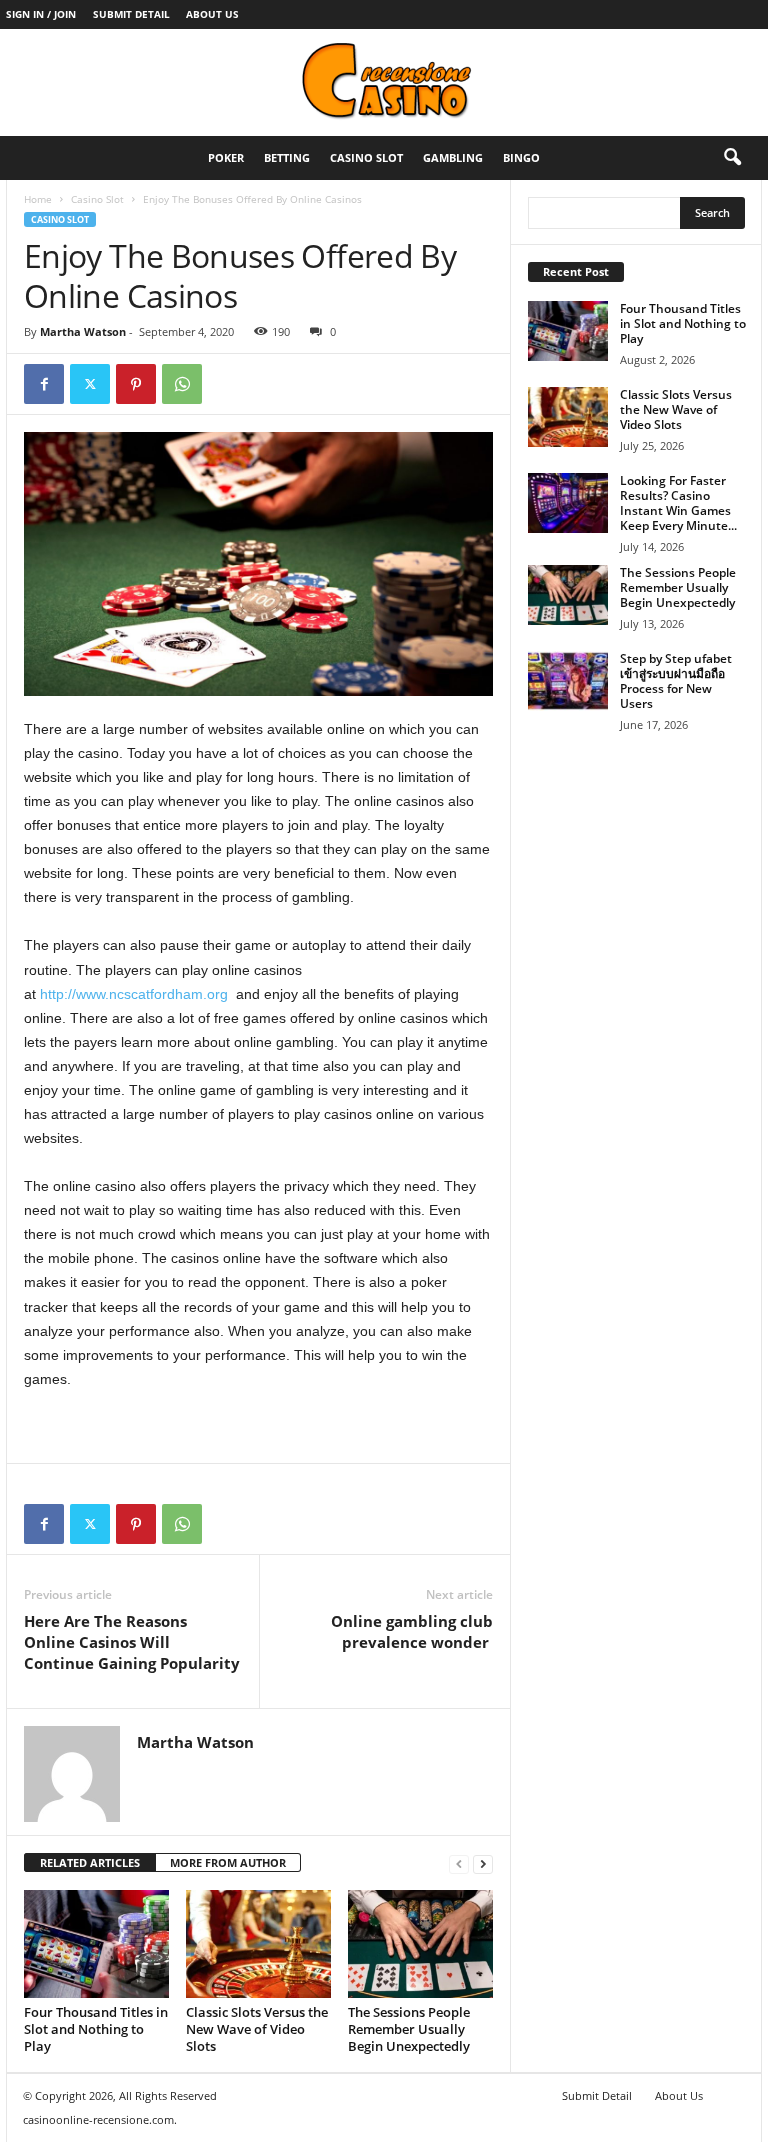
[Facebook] (44, 384)
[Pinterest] (136, 384)
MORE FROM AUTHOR (228, 1862)
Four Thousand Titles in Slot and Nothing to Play (96, 2029)
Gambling (453, 157)
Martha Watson (83, 331)
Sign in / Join (41, 14)
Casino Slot (366, 157)
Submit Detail (131, 14)
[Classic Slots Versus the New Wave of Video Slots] (258, 1944)
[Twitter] (90, 384)
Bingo (521, 157)
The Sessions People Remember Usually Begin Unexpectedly (409, 2029)
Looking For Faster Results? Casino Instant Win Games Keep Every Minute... (678, 503)
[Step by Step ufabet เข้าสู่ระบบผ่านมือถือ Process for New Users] (568, 681)
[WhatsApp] (182, 384)
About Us (212, 14)
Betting (287, 157)
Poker (226, 157)
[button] (732, 158)
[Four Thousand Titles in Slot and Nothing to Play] (96, 1944)
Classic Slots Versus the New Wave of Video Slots (257, 2029)
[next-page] (483, 1863)
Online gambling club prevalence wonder (412, 1631)
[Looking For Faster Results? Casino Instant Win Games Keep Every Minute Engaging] (568, 503)
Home (38, 199)
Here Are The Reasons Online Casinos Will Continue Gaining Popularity (132, 1642)
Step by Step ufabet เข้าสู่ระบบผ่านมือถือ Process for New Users (676, 681)
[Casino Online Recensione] (384, 82)
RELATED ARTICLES (90, 1862)
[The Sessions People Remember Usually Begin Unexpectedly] (420, 1944)
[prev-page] (459, 1863)
